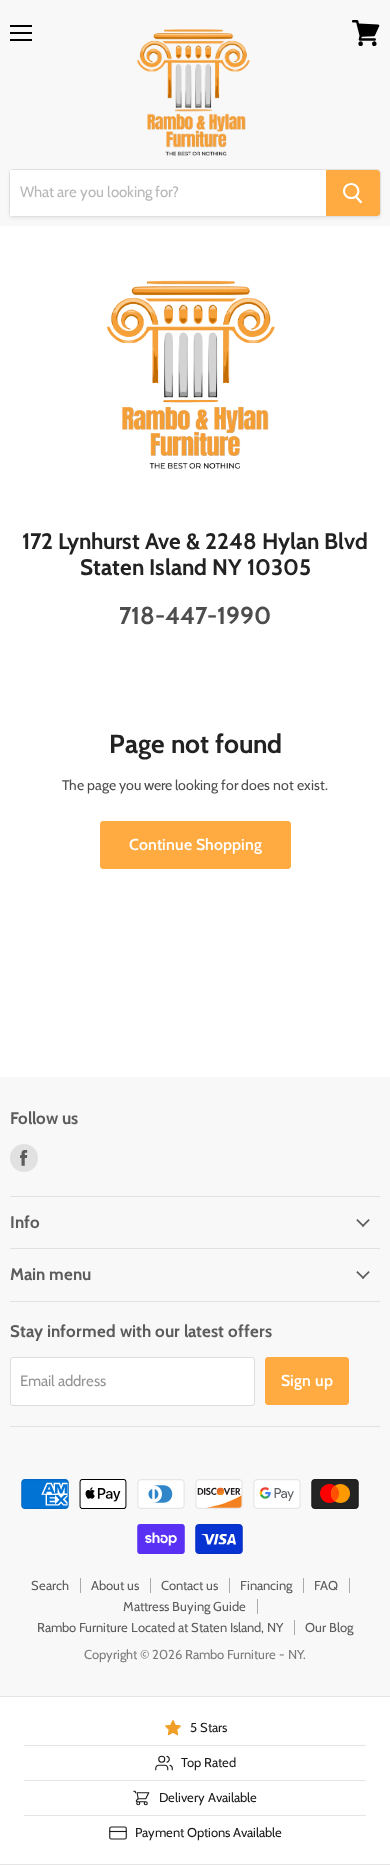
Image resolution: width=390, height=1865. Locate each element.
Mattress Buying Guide (184, 1606)
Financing (266, 1585)
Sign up (307, 1380)
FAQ (326, 1585)
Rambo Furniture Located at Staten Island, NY (160, 1627)
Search (50, 1585)
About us (115, 1585)
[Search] (353, 193)
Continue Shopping (195, 844)
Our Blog (329, 1627)
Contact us (189, 1585)
